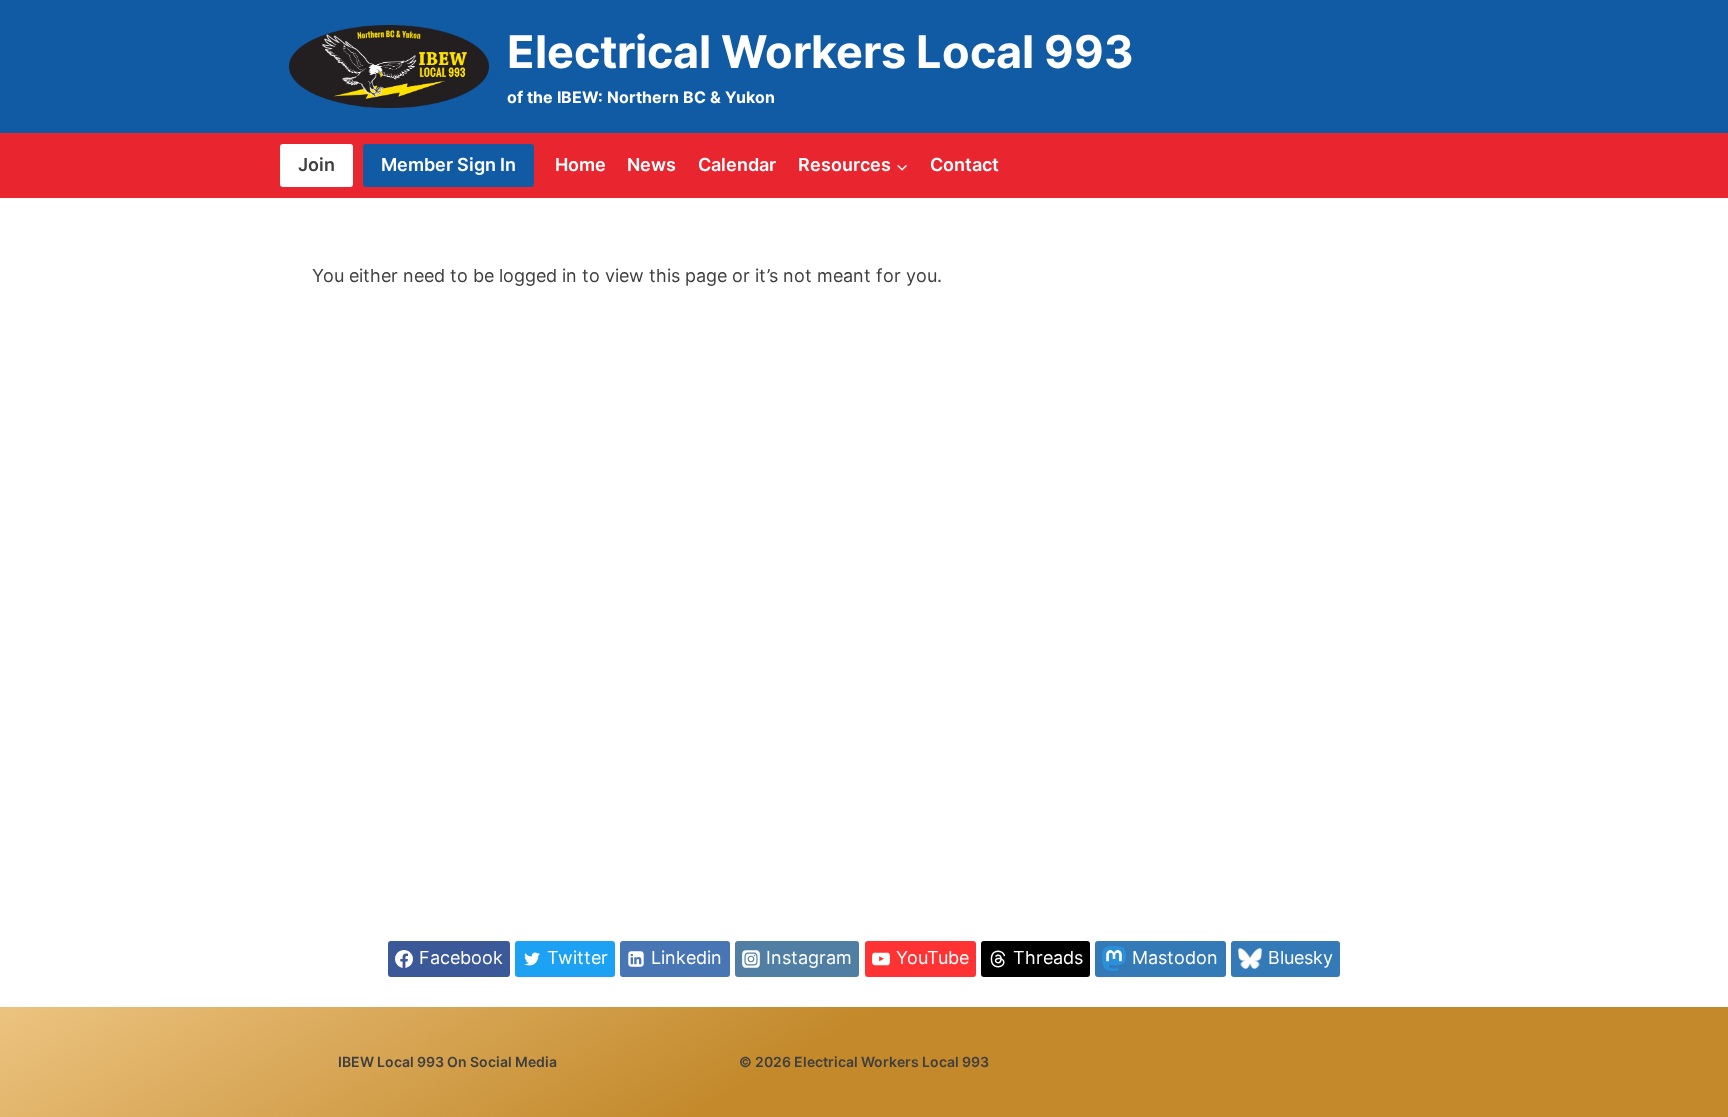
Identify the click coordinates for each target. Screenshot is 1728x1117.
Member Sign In (448, 164)
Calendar (737, 164)
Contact (964, 164)
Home (580, 164)
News (651, 164)
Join (316, 164)
